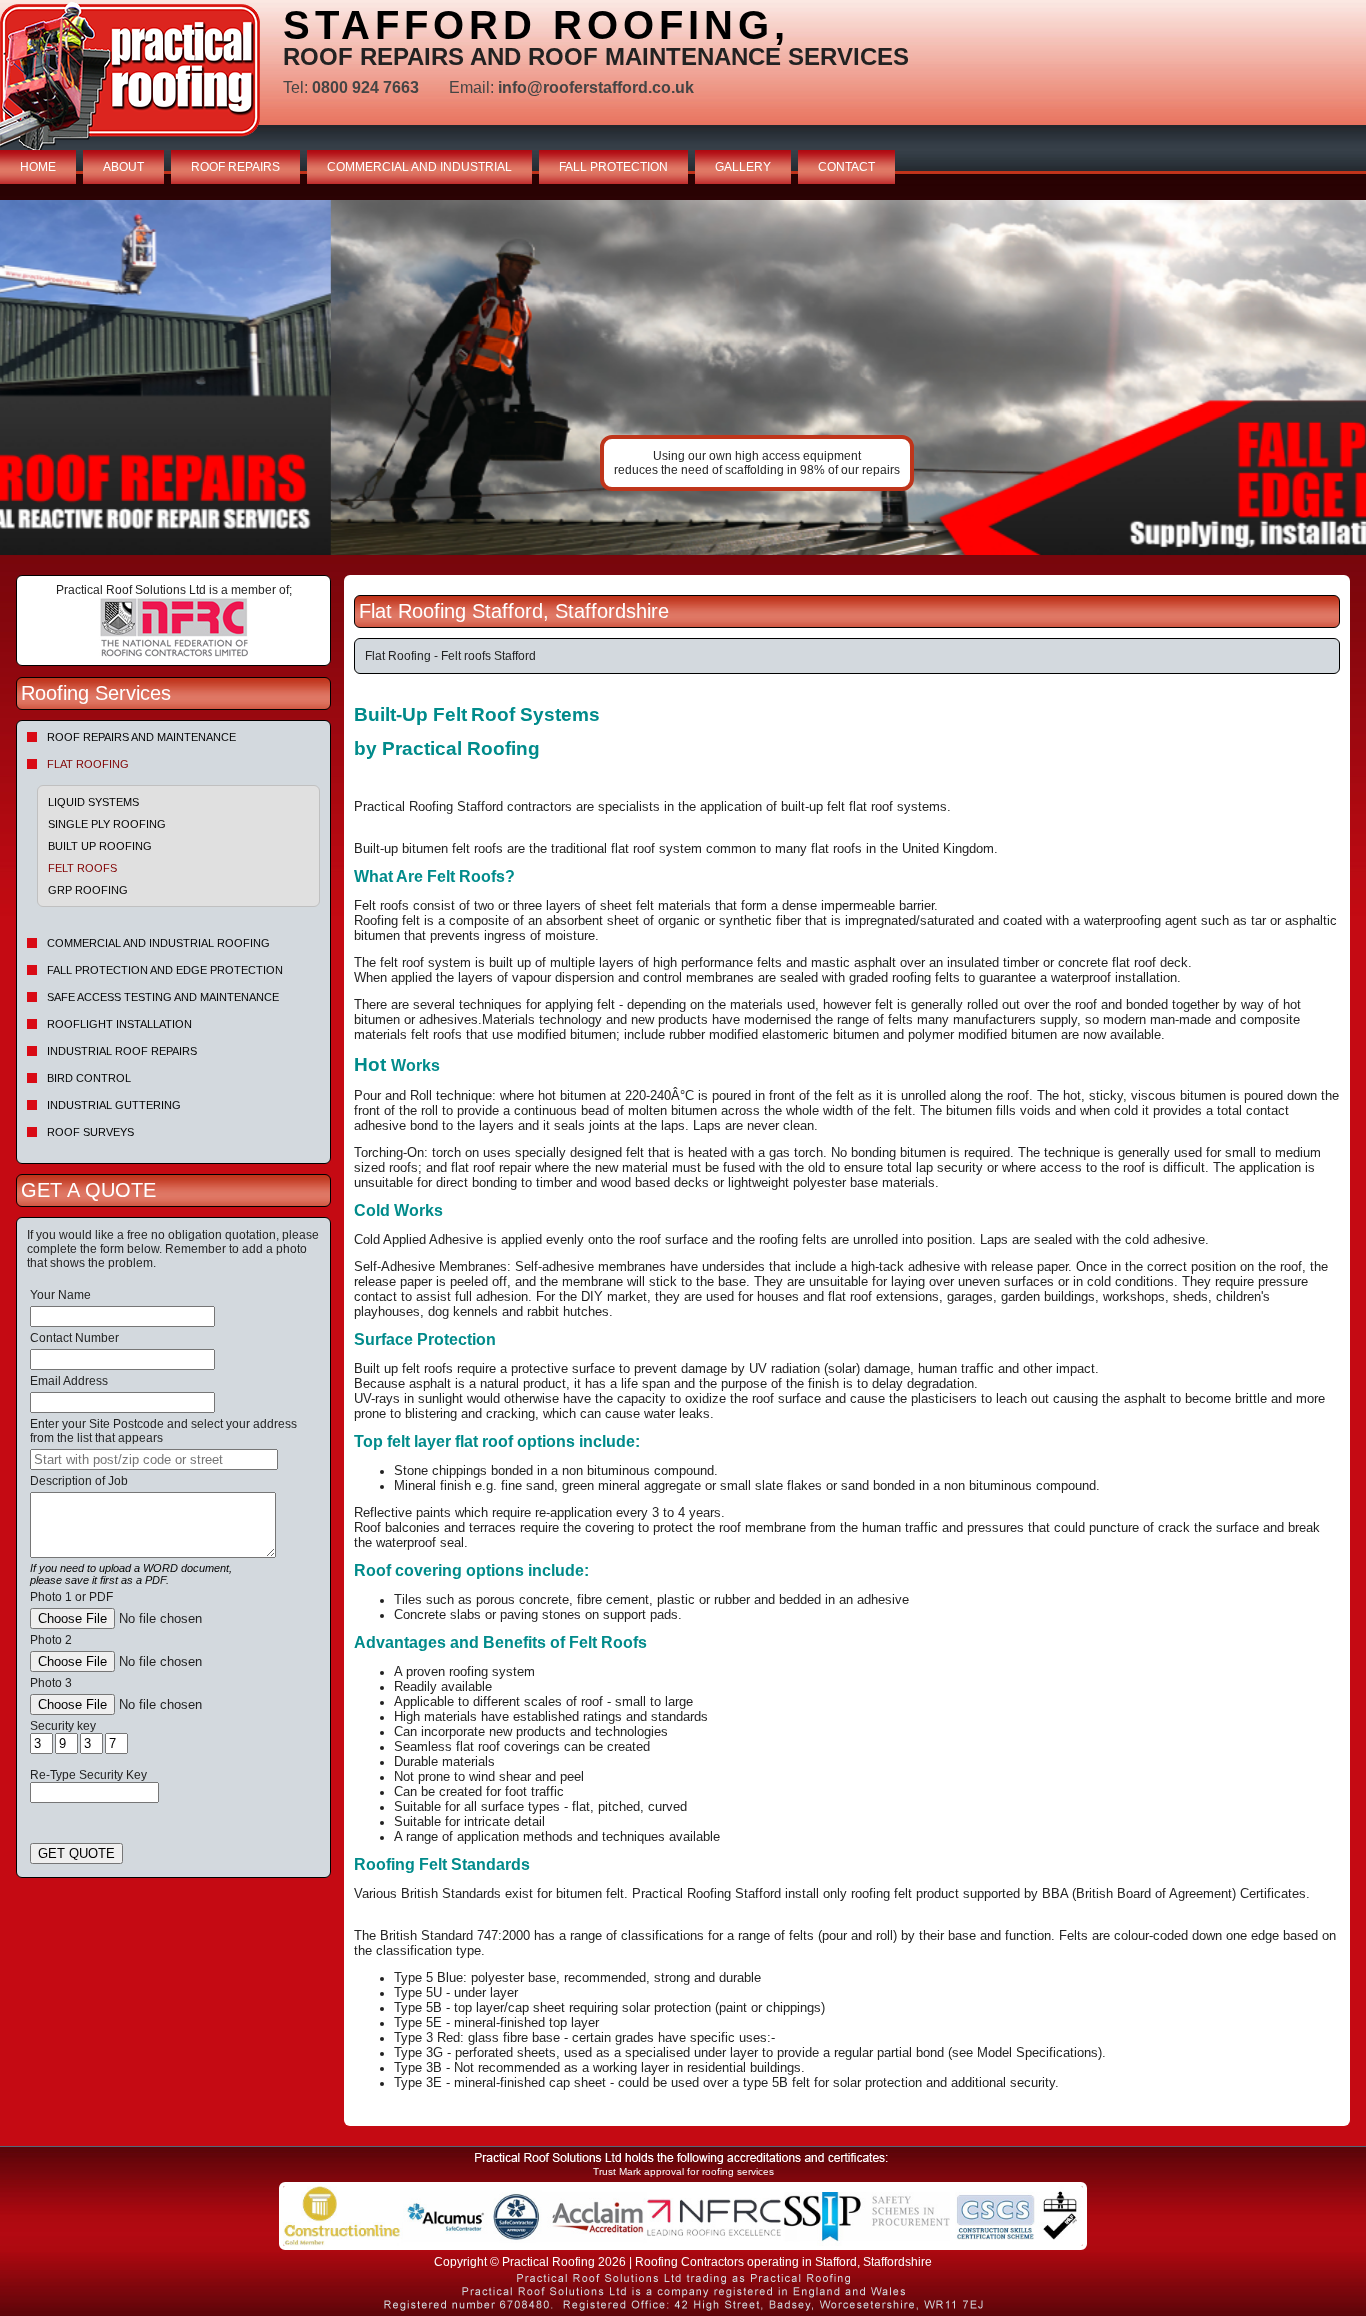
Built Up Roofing (100, 846)
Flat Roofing (88, 764)
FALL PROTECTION (613, 167)
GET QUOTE (76, 1853)
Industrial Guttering (114, 1105)
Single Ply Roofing (107, 824)
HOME (38, 167)
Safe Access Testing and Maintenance (163, 997)
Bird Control (89, 1078)
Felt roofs (82, 868)
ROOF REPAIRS (235, 167)
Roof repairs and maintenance (141, 737)
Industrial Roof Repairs (122, 1051)
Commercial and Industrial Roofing (158, 943)
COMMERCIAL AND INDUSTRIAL (419, 167)
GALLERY (743, 167)
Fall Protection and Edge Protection (165, 970)
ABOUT (123, 167)
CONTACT (846, 167)
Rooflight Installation (119, 1024)
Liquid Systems (93, 802)
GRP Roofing (88, 890)
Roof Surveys (90, 1132)
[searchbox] (154, 1459)
